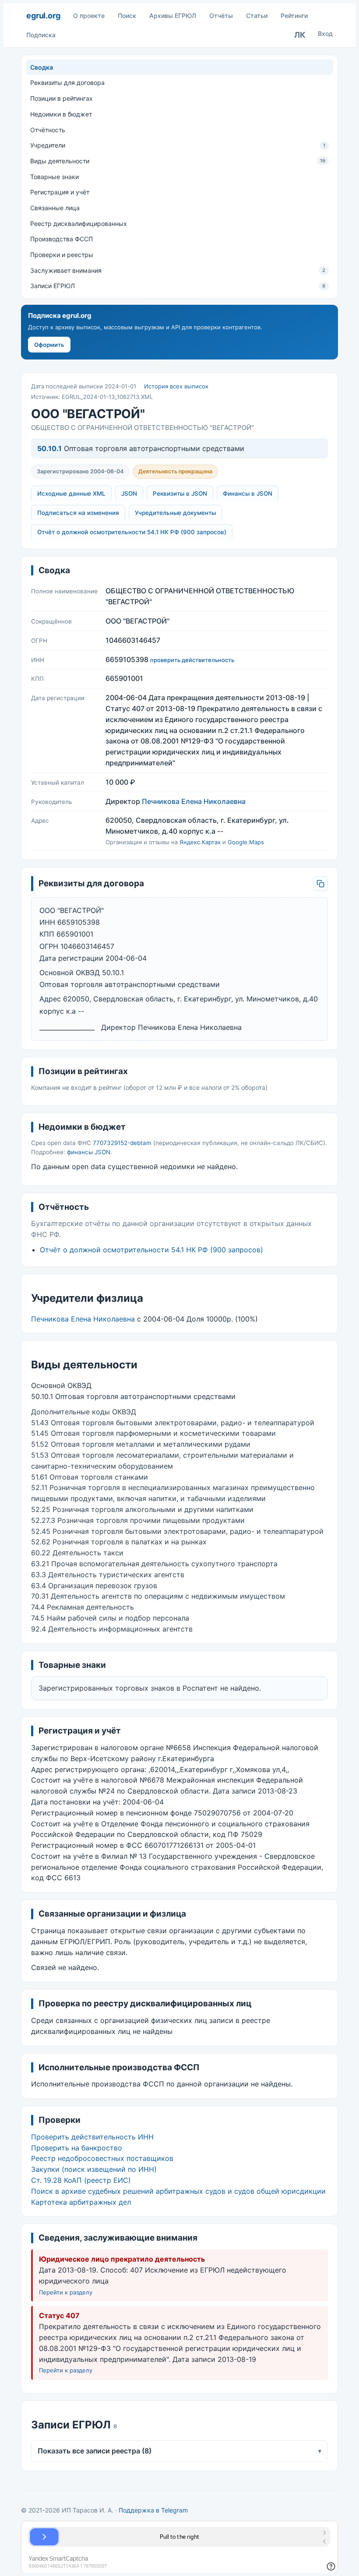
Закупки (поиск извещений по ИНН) (94, 2169)
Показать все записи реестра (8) (179, 2451)
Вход (325, 33)
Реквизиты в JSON (180, 493)
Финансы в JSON (248, 493)
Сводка (42, 67)
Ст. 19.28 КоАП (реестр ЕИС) (81, 2180)
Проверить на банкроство (77, 2148)
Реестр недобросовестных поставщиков (102, 2158)
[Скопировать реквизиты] (320, 884)
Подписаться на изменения (78, 513)
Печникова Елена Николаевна (194, 801)
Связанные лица (55, 208)
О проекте (89, 16)
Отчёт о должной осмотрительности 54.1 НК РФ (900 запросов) (132, 532)
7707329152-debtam (122, 1143)
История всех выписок (176, 386)
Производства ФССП (62, 239)
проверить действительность (192, 660)
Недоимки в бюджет (61, 114)
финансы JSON (89, 1152)
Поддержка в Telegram (153, 2510)
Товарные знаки (55, 177)
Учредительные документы (175, 513)
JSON (129, 493)
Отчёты (221, 16)
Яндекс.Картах (200, 842)
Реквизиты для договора (67, 83)
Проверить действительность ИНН (92, 2137)
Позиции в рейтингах (62, 98)
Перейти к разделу (66, 2292)
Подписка (41, 35)
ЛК (300, 35)
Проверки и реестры (62, 255)
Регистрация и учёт (60, 192)
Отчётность (48, 130)
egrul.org (43, 16)
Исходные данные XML (71, 493)
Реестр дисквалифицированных (79, 224)
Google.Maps (246, 842)
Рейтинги (294, 16)
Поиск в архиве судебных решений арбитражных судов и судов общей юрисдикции (178, 2191)
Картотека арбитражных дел (81, 2202)
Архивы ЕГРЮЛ (173, 16)
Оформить (49, 345)
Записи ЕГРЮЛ (178, 286)
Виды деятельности (178, 161)
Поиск (127, 16)
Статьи (257, 16)
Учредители (178, 145)
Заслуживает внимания (178, 270)
